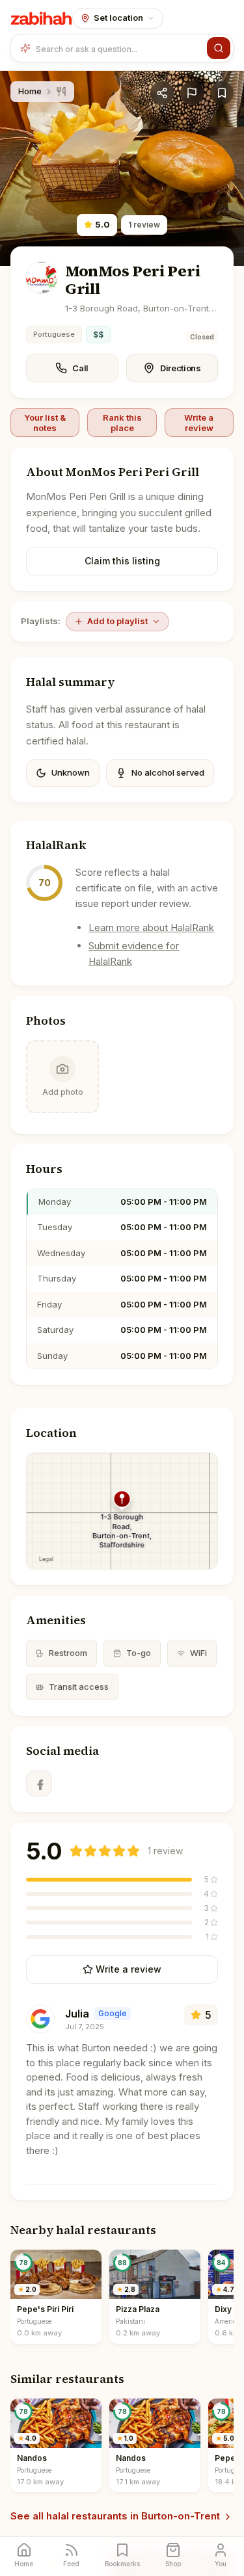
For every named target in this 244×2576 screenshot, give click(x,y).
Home (30, 91)
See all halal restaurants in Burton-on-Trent (115, 2516)
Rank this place (122, 423)
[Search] (219, 48)
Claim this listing (122, 561)
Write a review (199, 423)
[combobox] (119, 48)
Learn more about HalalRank (151, 927)
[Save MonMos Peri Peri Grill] (222, 93)
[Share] (162, 93)
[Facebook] (39, 1783)
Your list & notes (45, 423)
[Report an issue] (192, 93)
